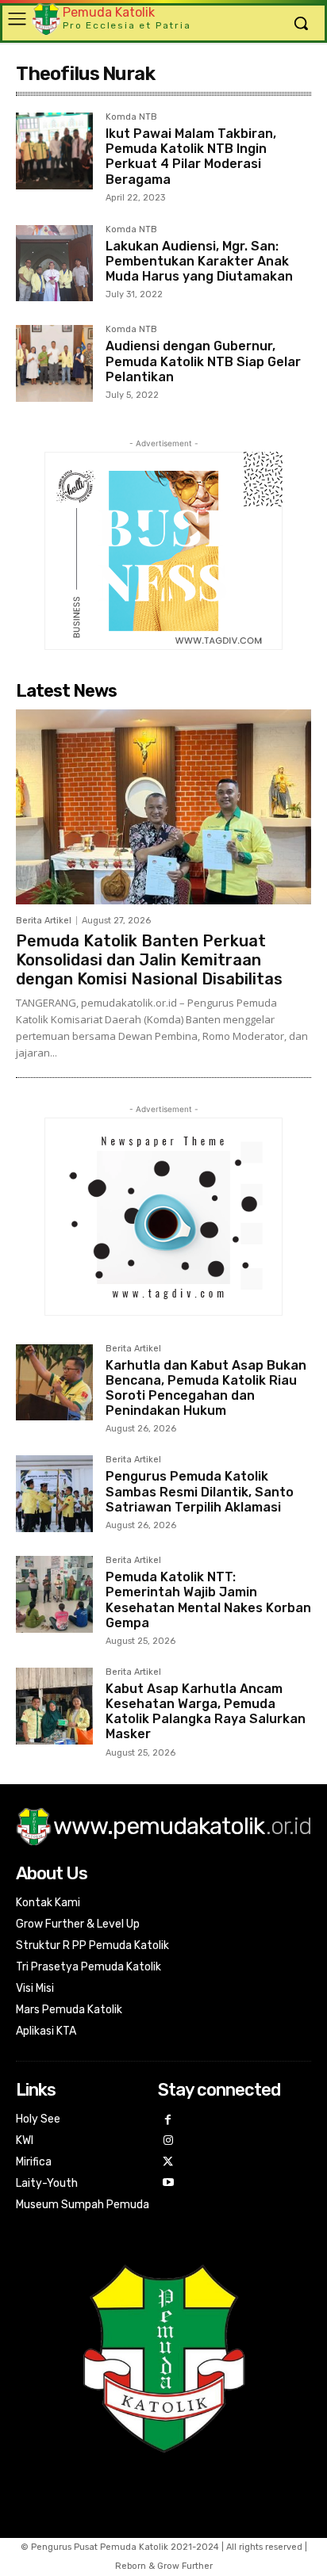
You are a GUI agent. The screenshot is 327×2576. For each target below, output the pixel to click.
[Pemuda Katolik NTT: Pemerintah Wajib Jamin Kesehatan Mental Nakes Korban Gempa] (54, 1594)
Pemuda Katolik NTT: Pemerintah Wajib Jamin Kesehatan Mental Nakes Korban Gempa (208, 1600)
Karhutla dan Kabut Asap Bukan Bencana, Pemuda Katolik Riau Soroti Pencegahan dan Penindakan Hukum (206, 1388)
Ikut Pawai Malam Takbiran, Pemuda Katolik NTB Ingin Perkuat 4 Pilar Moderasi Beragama (191, 157)
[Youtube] (169, 2183)
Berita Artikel (44, 921)
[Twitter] (169, 2163)
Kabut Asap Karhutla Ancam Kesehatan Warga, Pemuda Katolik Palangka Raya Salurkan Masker (206, 1712)
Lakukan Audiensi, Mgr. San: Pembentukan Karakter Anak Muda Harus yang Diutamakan (199, 261)
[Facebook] (169, 2121)
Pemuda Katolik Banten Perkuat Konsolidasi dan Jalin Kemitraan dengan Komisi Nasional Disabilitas (149, 960)
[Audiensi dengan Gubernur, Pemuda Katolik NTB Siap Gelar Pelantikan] (54, 363)
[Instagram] (169, 2141)
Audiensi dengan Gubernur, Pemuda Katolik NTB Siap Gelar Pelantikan (203, 361)
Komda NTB (131, 117)
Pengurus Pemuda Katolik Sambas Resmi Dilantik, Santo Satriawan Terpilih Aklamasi (200, 1491)
